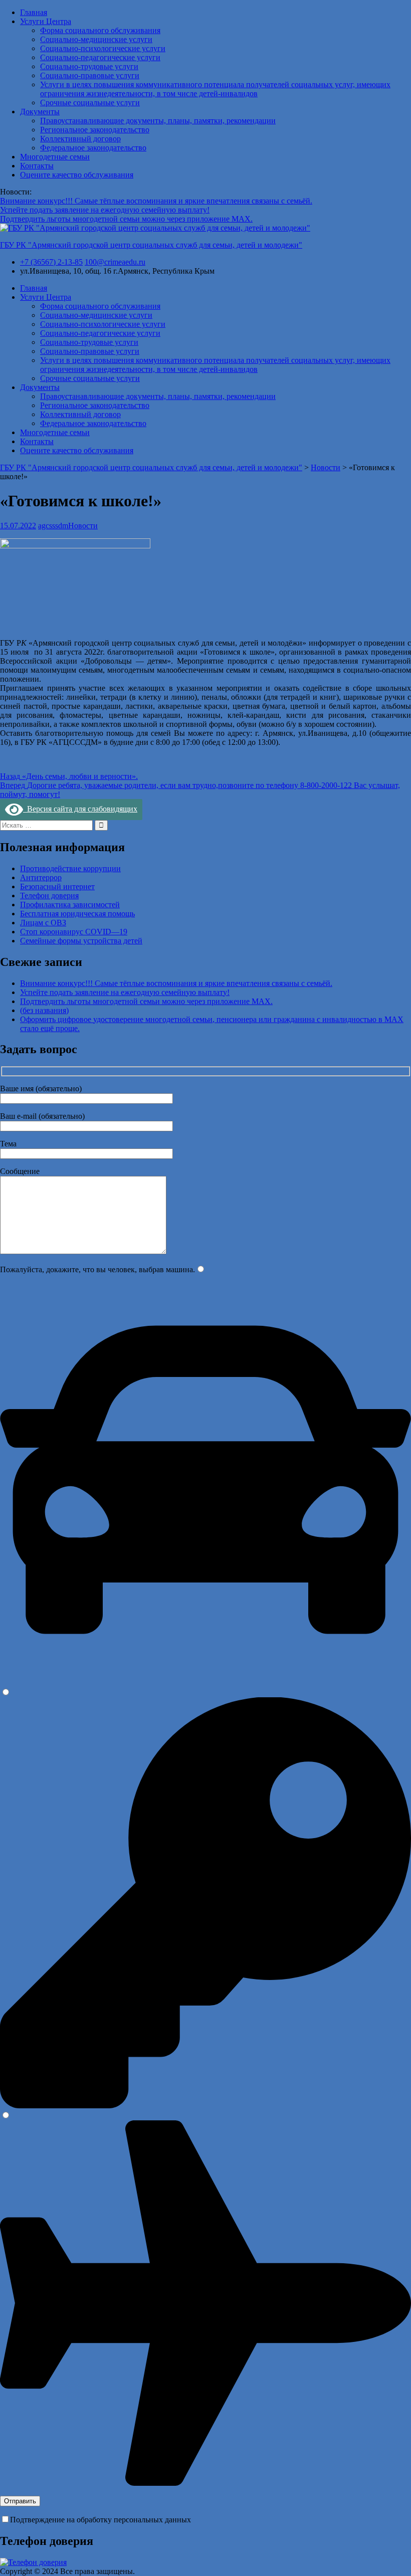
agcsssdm (53, 526)
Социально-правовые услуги (90, 75)
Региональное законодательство (95, 130)
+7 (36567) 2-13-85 (51, 262)
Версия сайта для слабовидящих (80, 809)
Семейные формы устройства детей (81, 941)
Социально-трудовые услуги (89, 66)
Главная (34, 12)
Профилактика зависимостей (70, 905)
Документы (40, 112)
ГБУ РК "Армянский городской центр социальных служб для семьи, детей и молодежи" (151, 245)
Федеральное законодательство (93, 148)
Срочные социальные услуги (90, 103)
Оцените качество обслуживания (77, 175)
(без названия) (44, 1010)
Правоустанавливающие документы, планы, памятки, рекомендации (158, 121)
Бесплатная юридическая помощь (77, 914)
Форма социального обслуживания (100, 30)
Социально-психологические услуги (103, 48)
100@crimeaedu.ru (115, 262)
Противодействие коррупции (70, 868)
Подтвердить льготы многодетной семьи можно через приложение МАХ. (126, 219)
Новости (83, 526)
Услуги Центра (46, 21)
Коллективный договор (80, 139)
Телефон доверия (49, 896)
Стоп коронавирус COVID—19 (74, 932)
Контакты (37, 166)
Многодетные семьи (55, 157)
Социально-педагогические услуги (100, 57)
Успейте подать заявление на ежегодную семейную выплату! (105, 210)
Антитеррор (41, 877)
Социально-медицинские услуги (96, 39)
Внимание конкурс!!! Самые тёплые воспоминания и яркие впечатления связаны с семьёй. (156, 201)
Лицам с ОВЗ (43, 923)
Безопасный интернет (57, 886)
